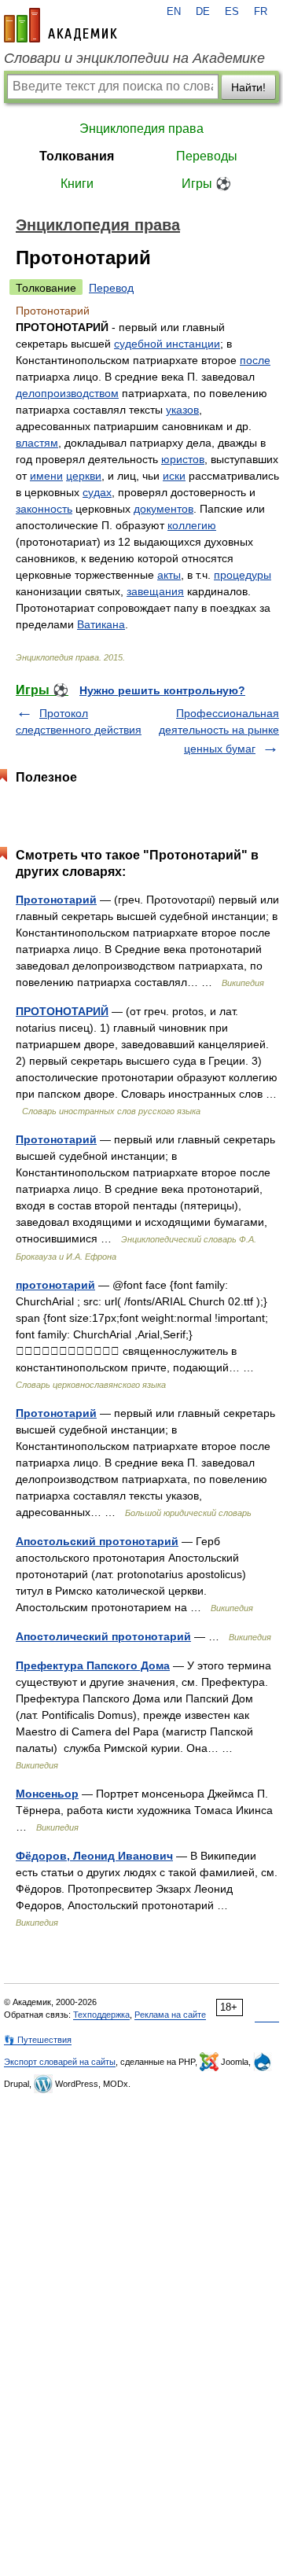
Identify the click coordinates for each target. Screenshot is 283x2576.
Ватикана (101, 624)
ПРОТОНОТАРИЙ (62, 1011)
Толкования (77, 156)
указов (182, 410)
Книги (77, 184)
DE (203, 12)
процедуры (243, 575)
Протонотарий (56, 900)
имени (46, 476)
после (255, 360)
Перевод (111, 288)
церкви (84, 476)
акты (169, 575)
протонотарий (55, 1285)
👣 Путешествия (38, 2040)
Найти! (248, 87)
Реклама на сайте (170, 2015)
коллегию (192, 525)
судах (97, 492)
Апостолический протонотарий (103, 1636)
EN (174, 12)
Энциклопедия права (141, 129)
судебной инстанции (167, 344)
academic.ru (61, 25)
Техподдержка (101, 2015)
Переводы (207, 156)
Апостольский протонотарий (97, 1541)
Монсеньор (47, 1794)
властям (37, 443)
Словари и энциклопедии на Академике (134, 58)
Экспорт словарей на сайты (60, 2062)
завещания (155, 591)
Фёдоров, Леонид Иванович (94, 1856)
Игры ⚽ (206, 184)
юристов (183, 459)
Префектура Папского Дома (93, 1665)
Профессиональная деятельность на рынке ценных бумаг (219, 731)
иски (174, 476)
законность (44, 509)
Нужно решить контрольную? (162, 690)
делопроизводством (67, 393)
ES (232, 12)
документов (164, 509)
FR (261, 12)
